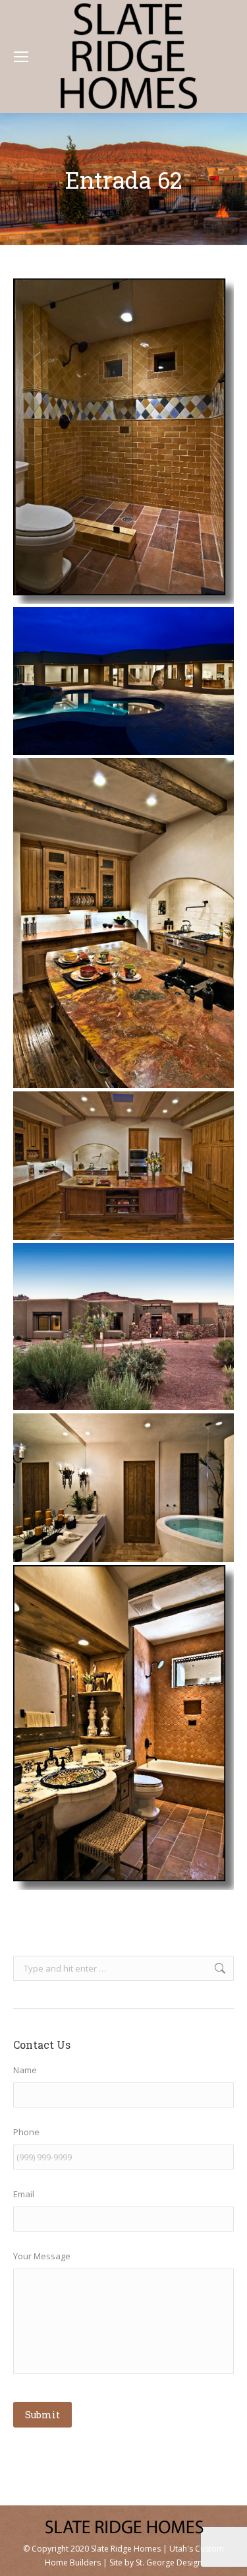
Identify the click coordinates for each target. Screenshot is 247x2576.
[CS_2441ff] (123, 923)
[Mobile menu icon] (21, 57)
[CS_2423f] (123, 1165)
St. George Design (169, 2562)
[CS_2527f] (123, 441)
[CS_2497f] (123, 681)
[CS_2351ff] (123, 1728)
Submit (42, 2415)
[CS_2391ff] (123, 1487)
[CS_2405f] (123, 1327)
